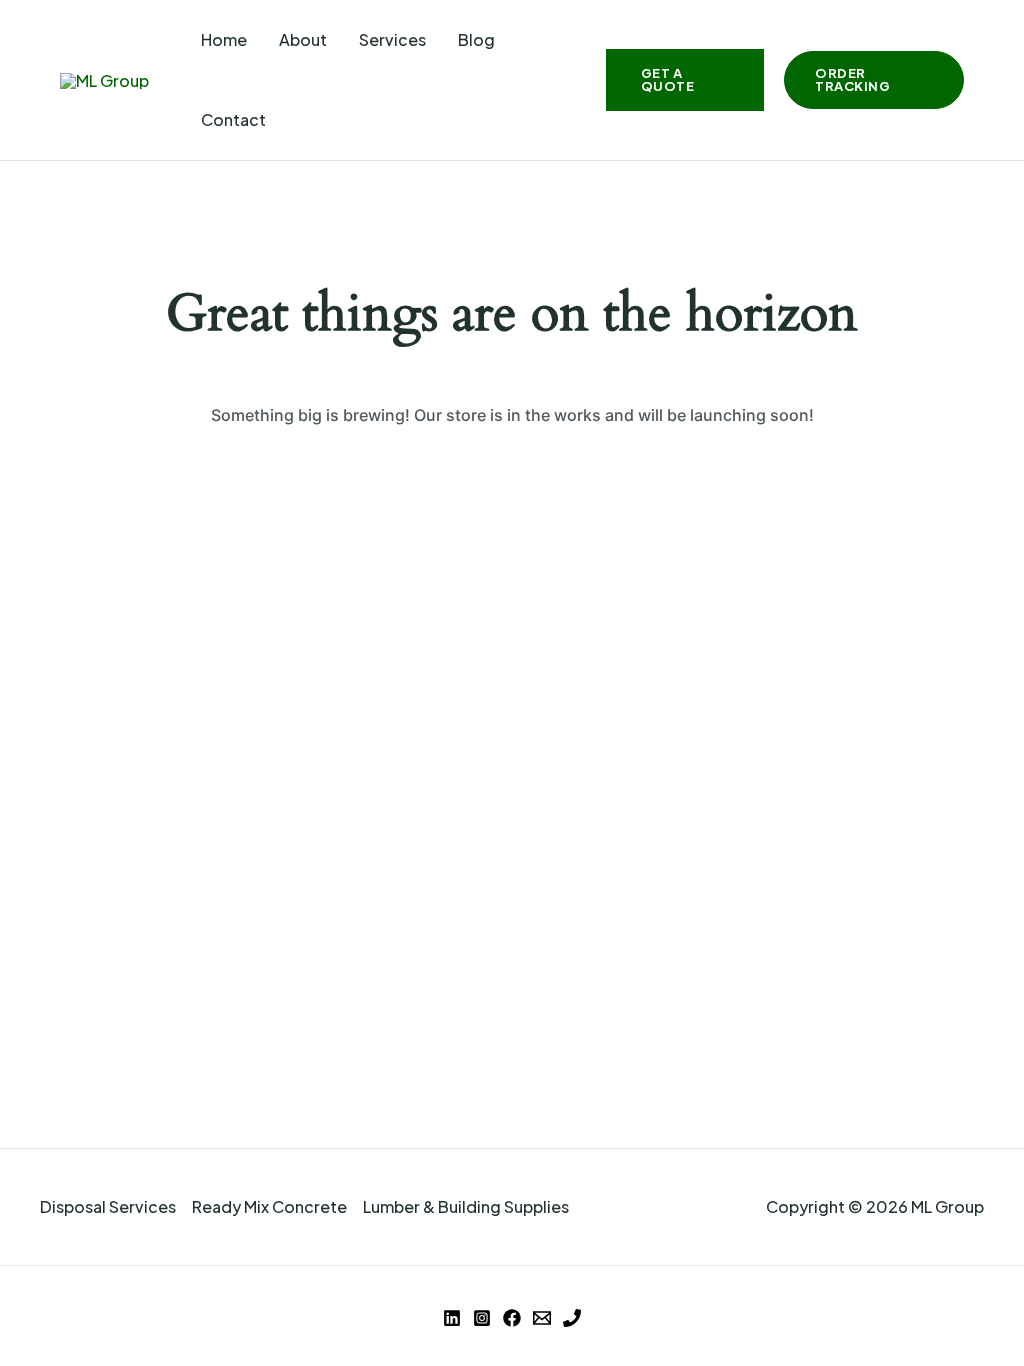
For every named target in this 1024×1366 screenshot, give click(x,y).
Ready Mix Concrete (269, 1206)
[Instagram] (482, 1318)
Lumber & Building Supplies (466, 1206)
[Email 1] (542, 1318)
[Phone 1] (572, 1318)
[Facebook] (512, 1318)
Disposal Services (108, 1206)
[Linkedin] (452, 1318)
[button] (685, 80)
